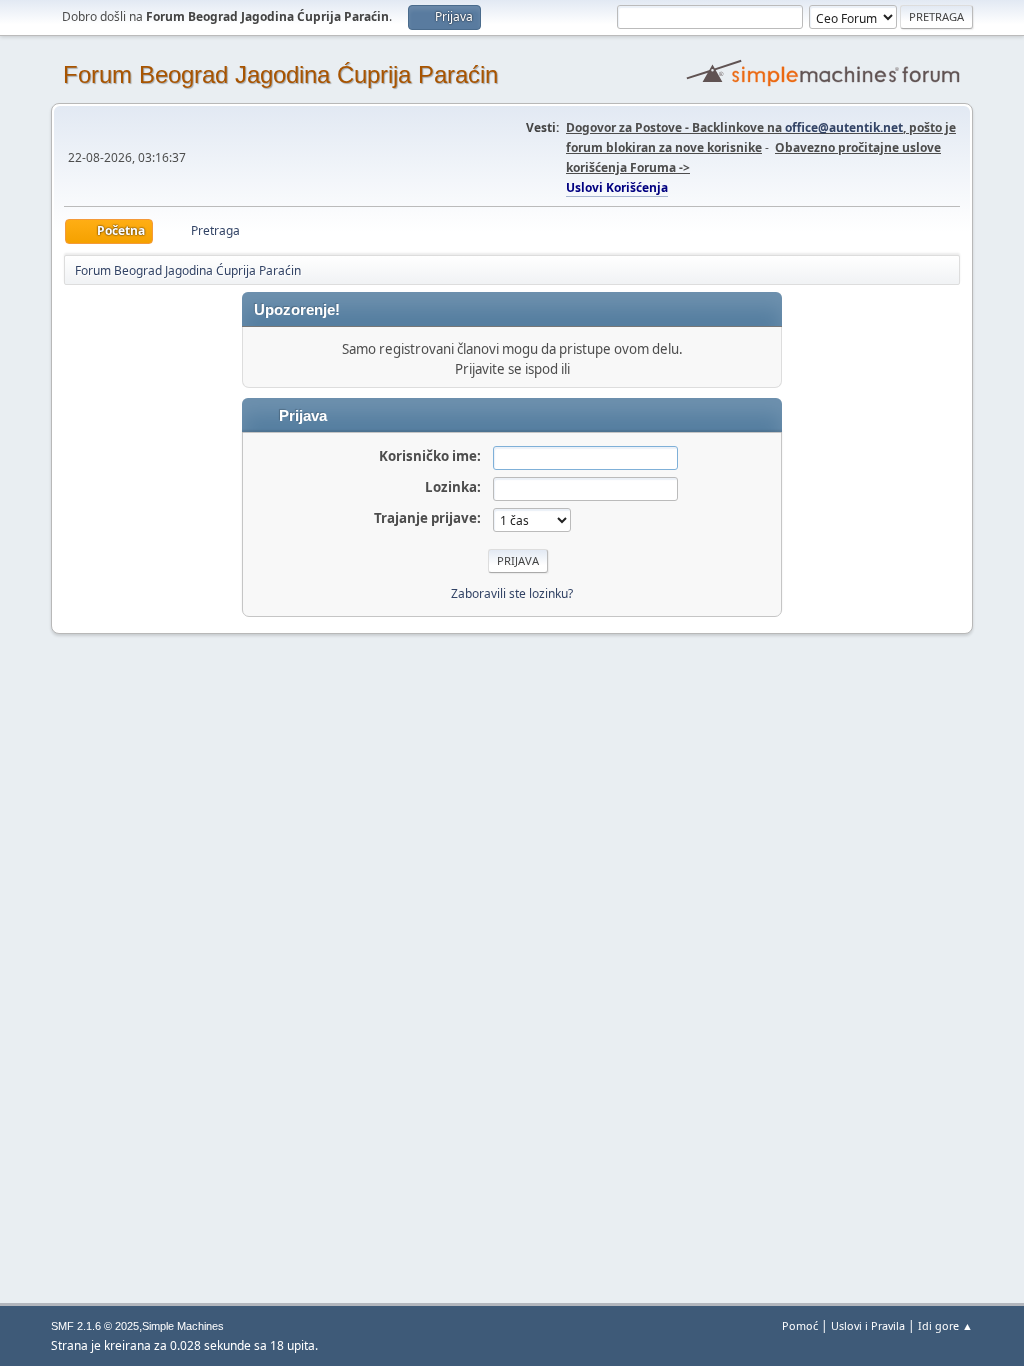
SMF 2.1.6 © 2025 (95, 1326)
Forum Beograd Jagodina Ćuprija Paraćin (280, 74)
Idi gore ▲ (945, 1325)
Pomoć (800, 1325)
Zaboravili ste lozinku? (512, 593)
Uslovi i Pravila (868, 1325)
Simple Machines (183, 1326)
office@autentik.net (844, 127)
